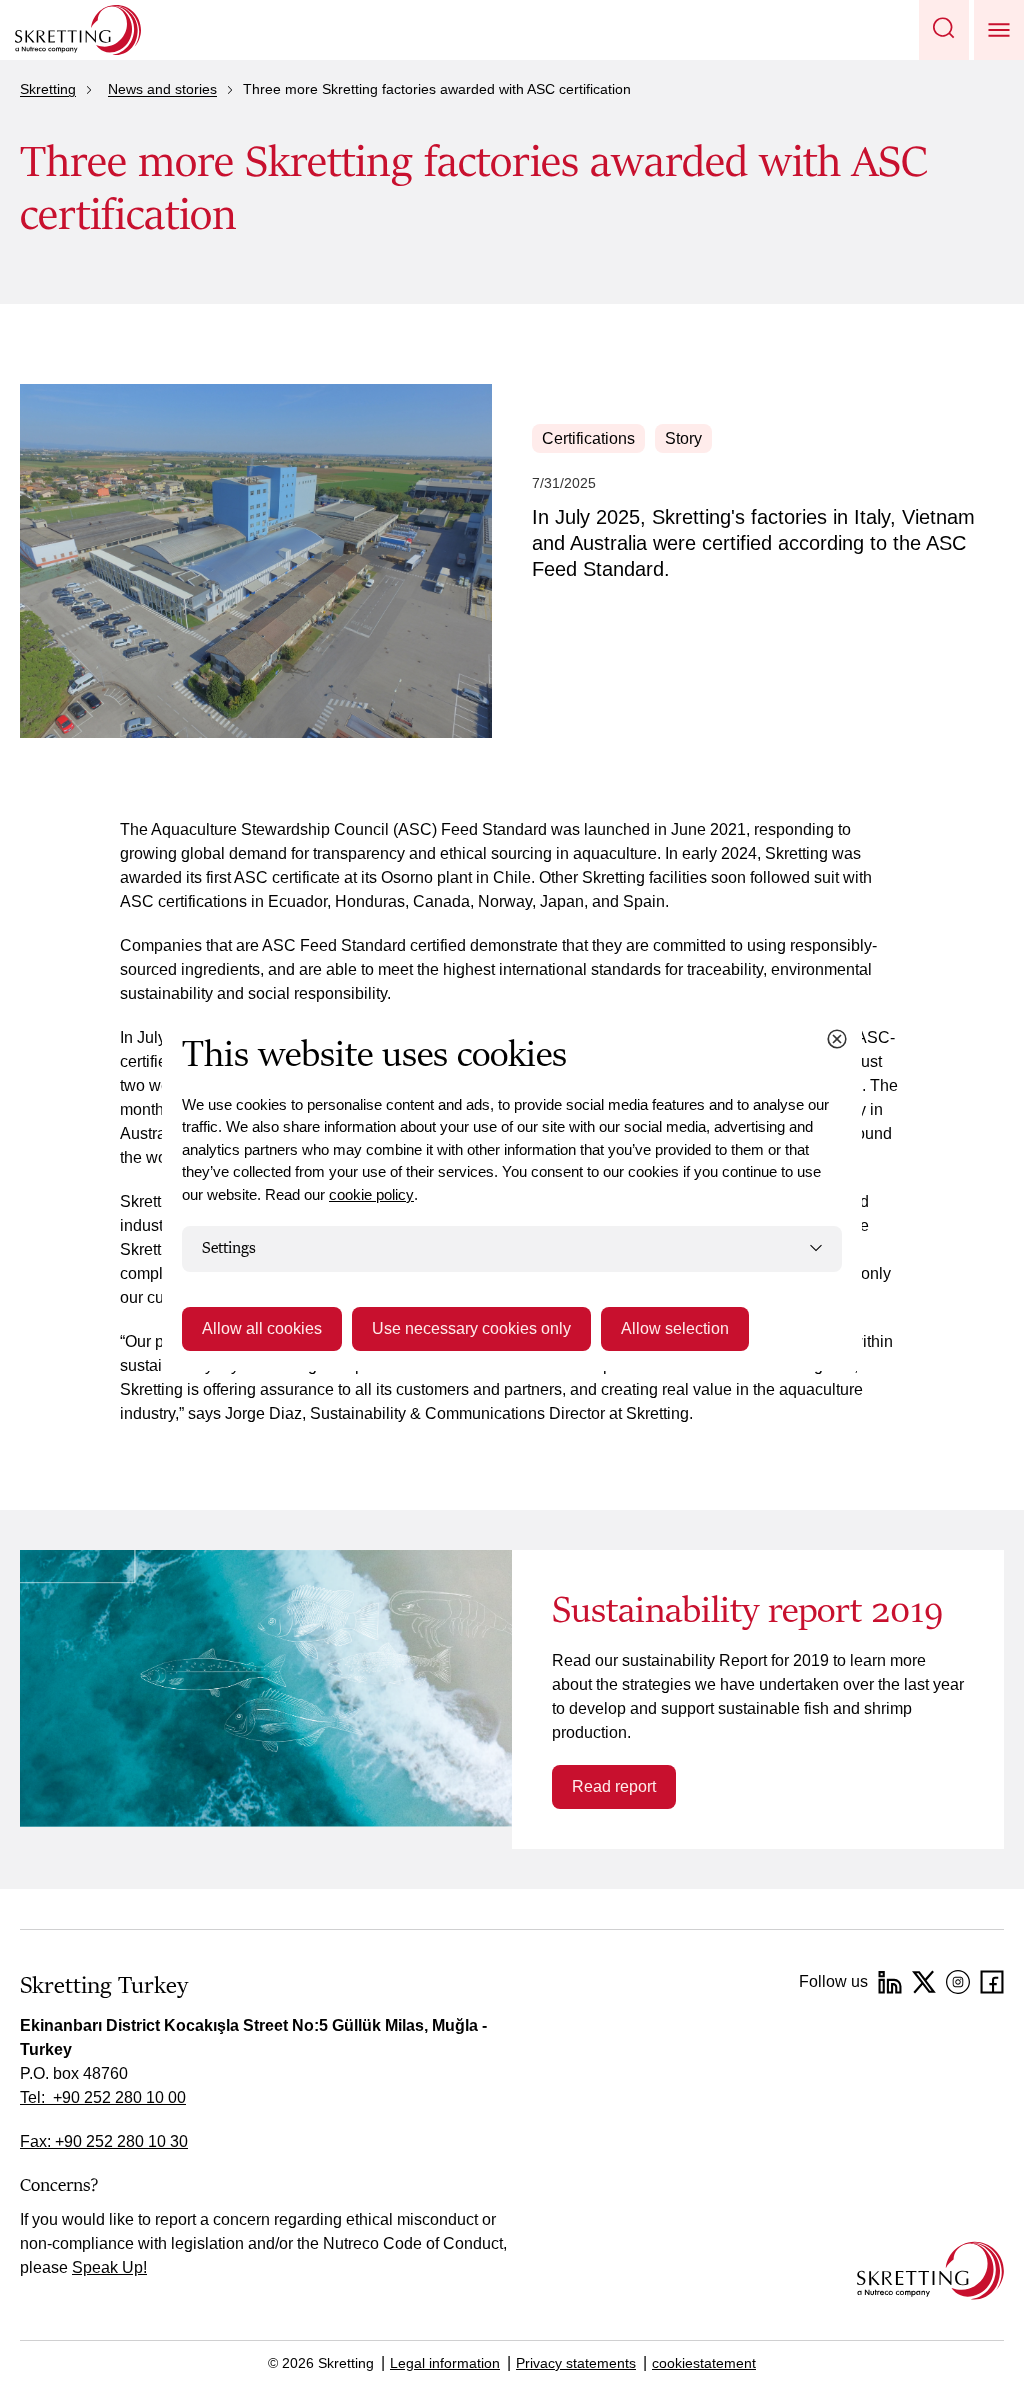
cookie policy (371, 1194)
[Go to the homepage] (930, 2270)
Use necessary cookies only (471, 1328)
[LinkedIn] (890, 1982)
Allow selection (675, 1328)
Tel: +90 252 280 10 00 (103, 2097)
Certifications (588, 438)
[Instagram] (958, 1982)
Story (683, 438)
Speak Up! (109, 2267)
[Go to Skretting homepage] (78, 30)
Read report (614, 1786)
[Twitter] (924, 1982)
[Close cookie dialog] (837, 1039)
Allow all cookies (262, 1328)
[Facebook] (992, 1982)
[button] (944, 30)
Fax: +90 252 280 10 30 (104, 2141)
